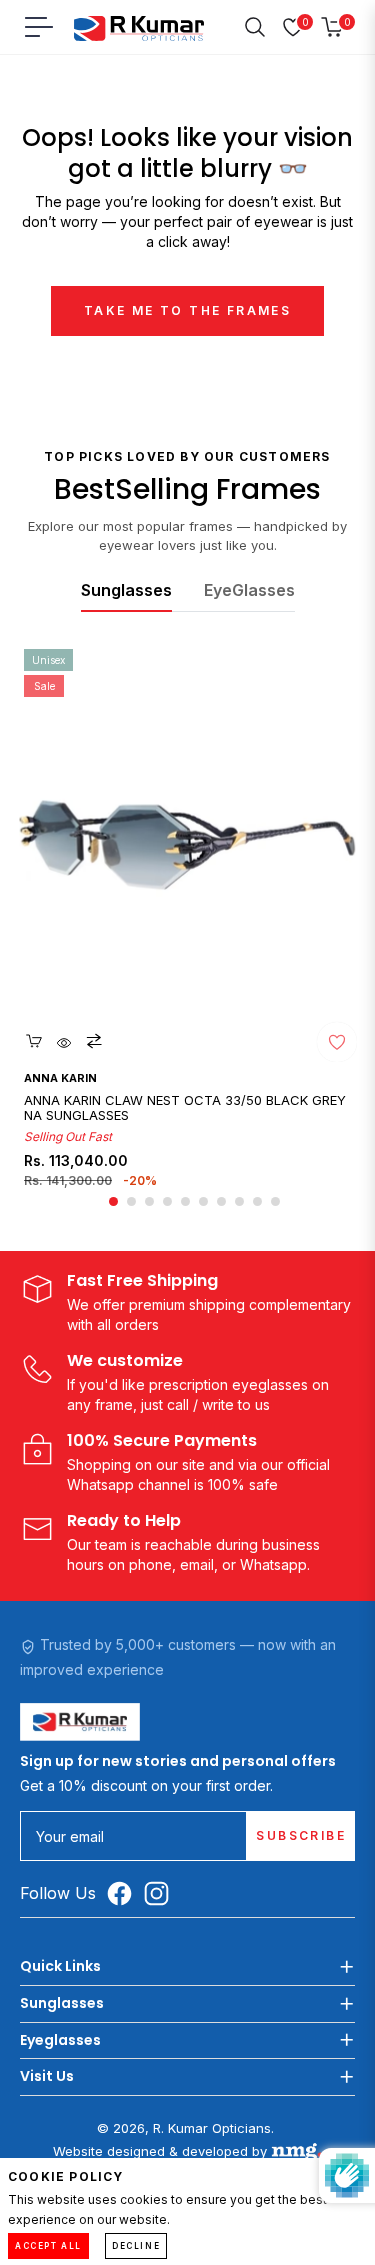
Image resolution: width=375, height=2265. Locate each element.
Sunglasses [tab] (126, 590)
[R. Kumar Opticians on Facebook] (124, 1893)
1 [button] (113, 1201)
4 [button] (167, 1201)
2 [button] (131, 1201)
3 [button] (149, 1201)
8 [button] (239, 1201)
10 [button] (275, 1201)
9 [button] (257, 1201)
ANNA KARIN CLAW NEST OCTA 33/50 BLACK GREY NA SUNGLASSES (185, 1108)
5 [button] (185, 1201)
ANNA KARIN (60, 1078)
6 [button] (203, 1201)
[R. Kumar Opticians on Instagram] (161, 1893)
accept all (48, 2246)
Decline (136, 2246)
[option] (188, 927)
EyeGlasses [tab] (249, 590)
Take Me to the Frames (187, 310)
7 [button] (221, 1201)
